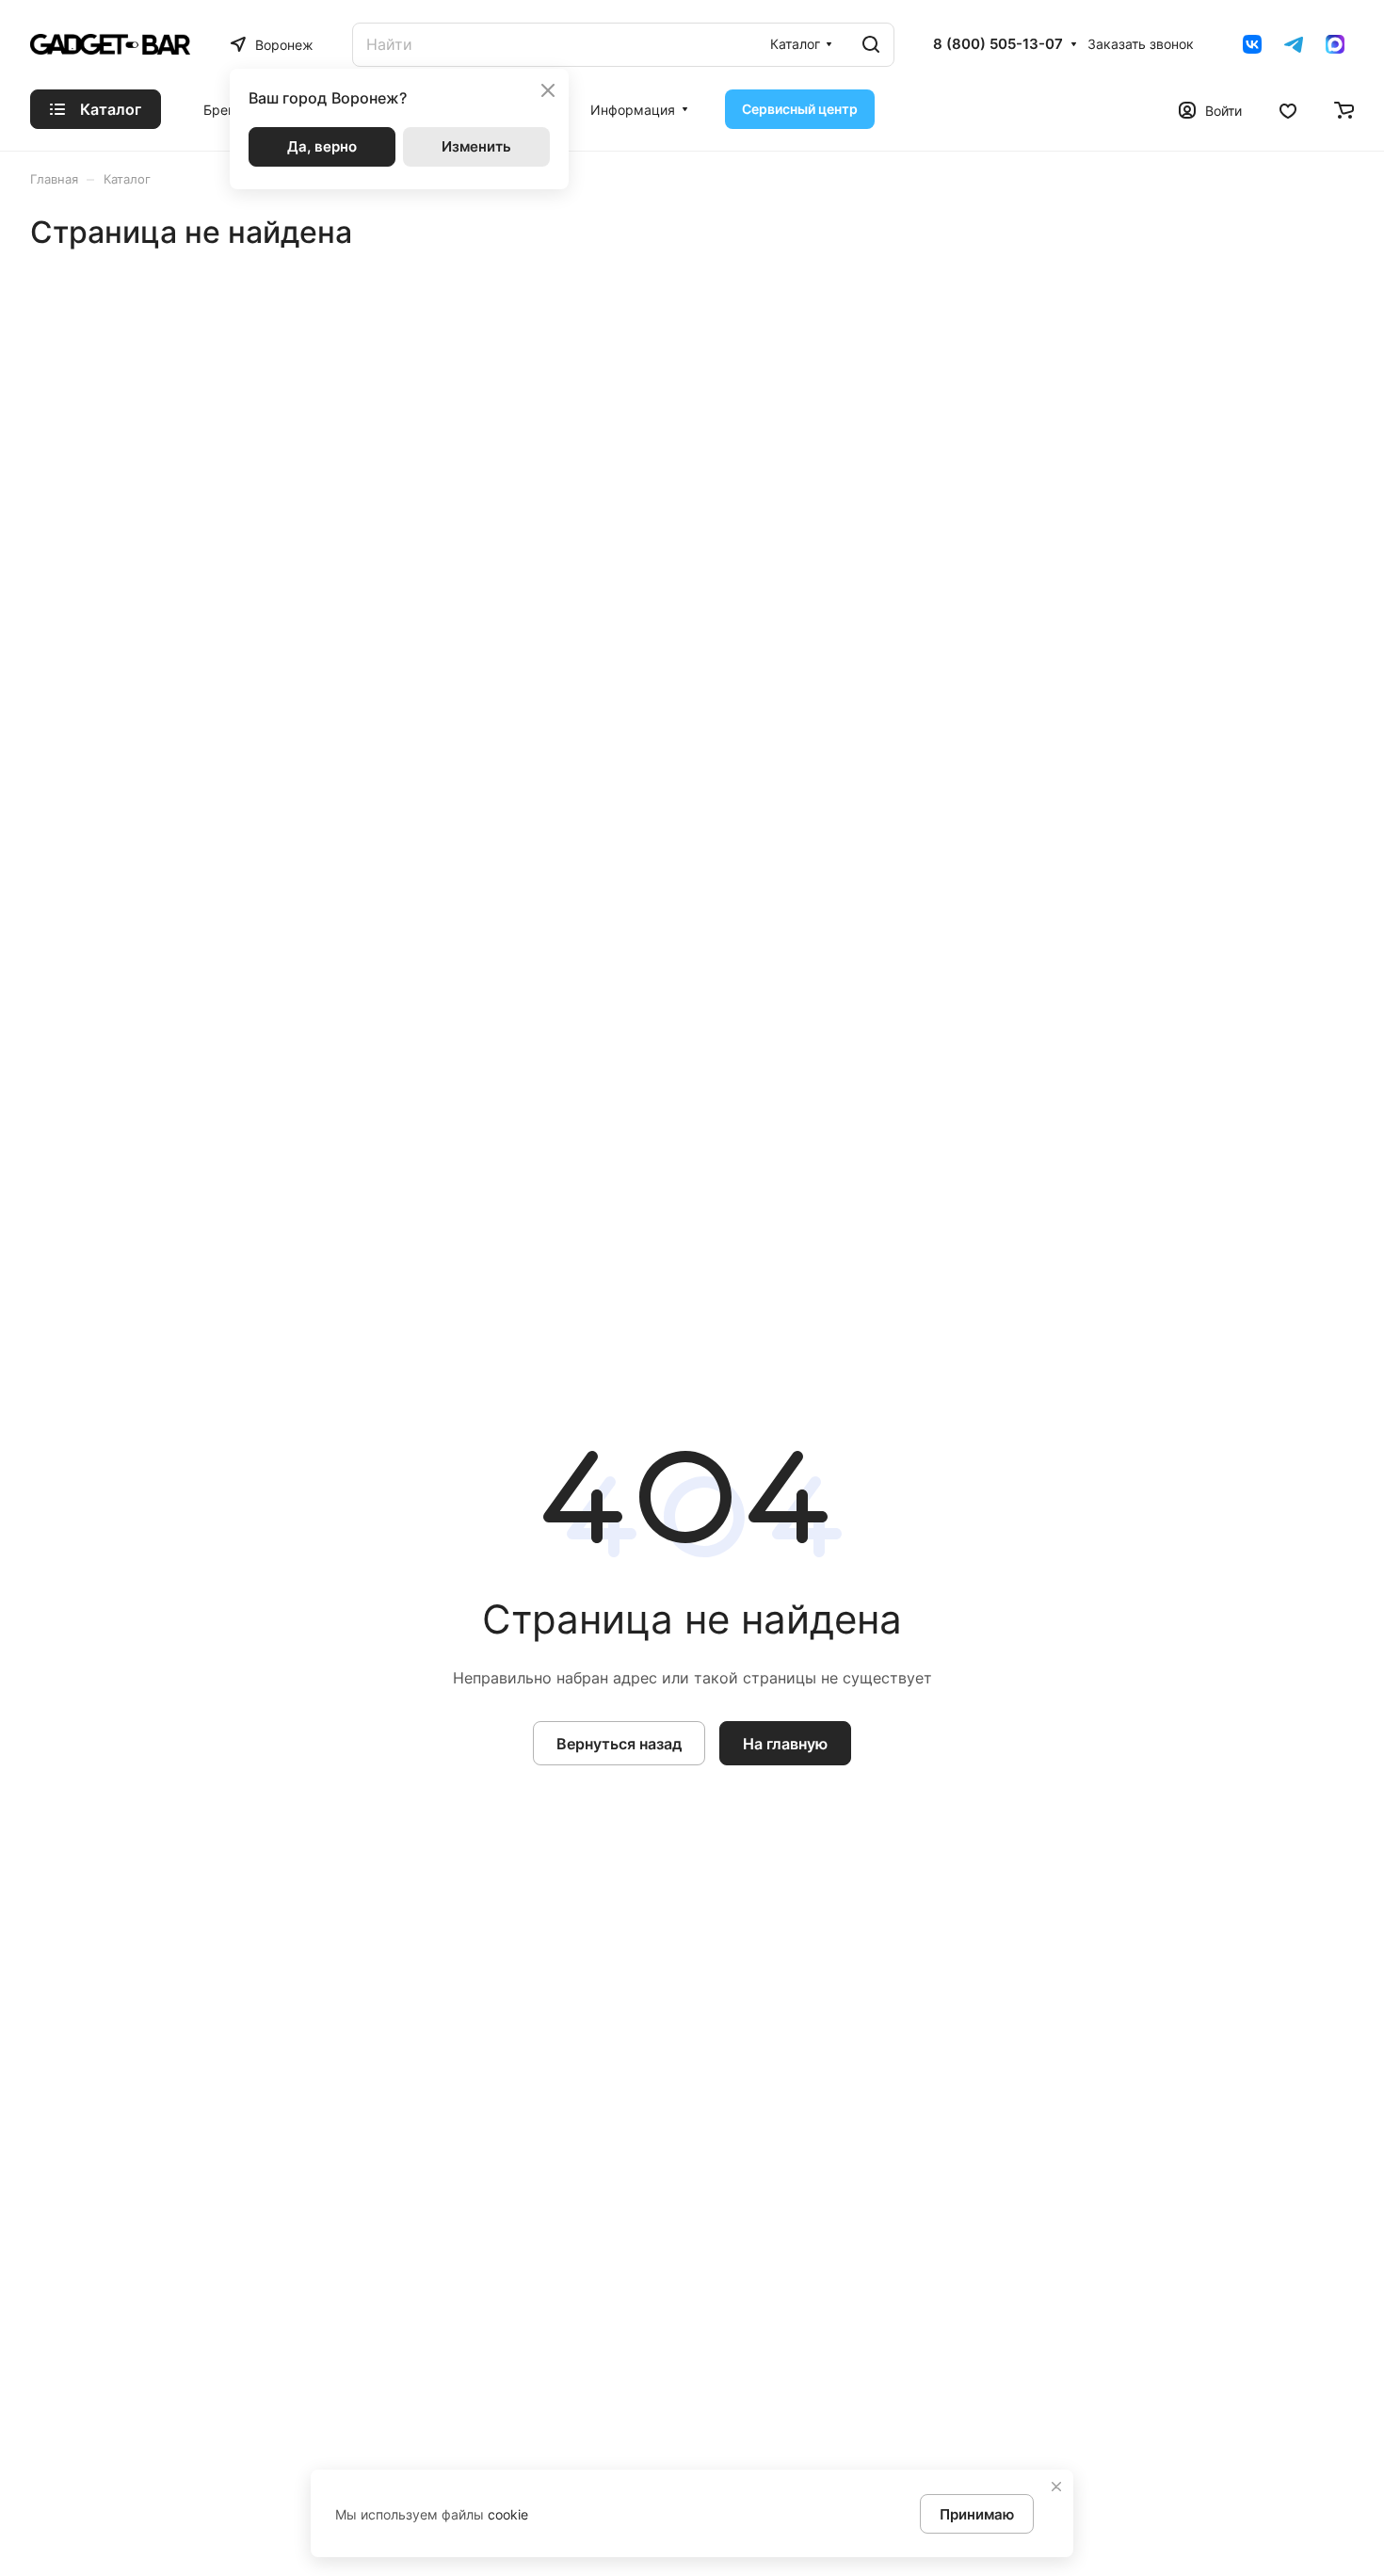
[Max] (1335, 44)
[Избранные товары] (1288, 109)
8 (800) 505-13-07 (998, 44)
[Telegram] (1294, 44)
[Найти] (871, 45)
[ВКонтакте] (1252, 44)
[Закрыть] (1056, 2487)
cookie (508, 2514)
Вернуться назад (619, 1744)
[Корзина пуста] (1344, 109)
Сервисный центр (800, 109)
